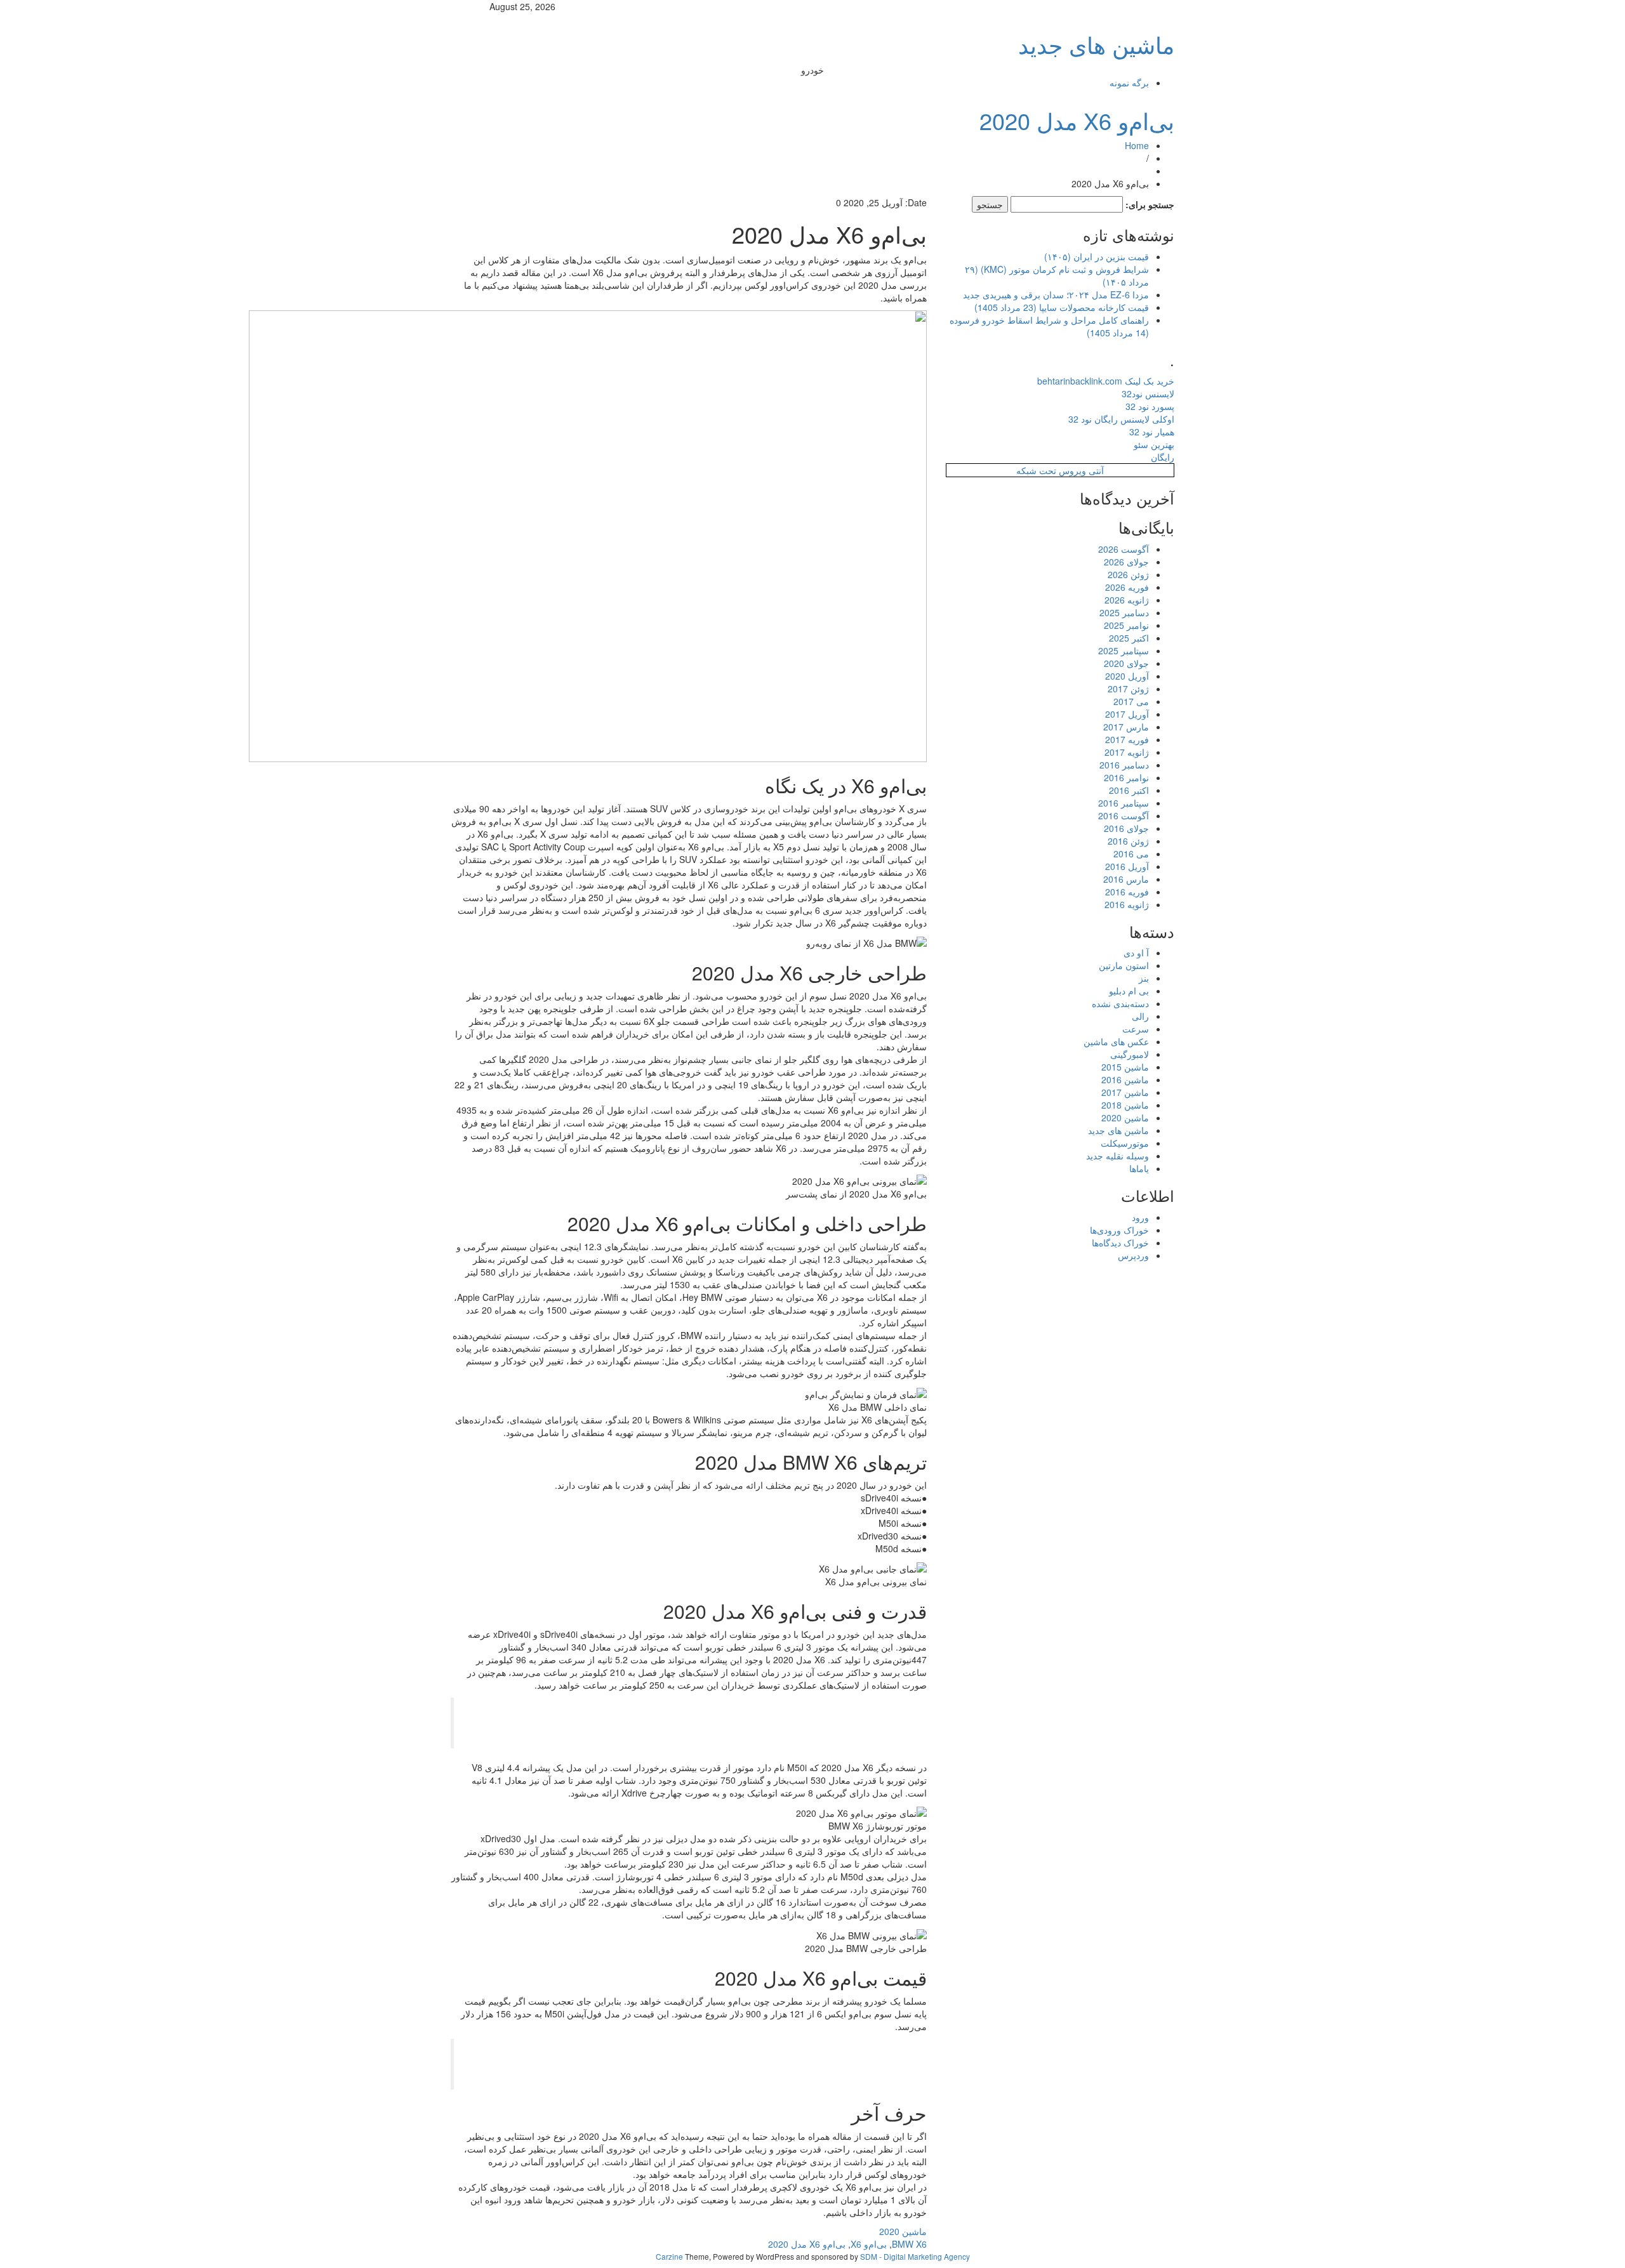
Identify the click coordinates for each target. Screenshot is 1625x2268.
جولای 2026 (1126, 562)
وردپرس (1133, 1255)
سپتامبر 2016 (1124, 803)
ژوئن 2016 (1128, 841)
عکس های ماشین (1116, 1041)
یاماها (1139, 1168)
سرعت (1136, 1029)
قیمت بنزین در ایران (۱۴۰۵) (1097, 256)
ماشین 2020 (903, 2231)
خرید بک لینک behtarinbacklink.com (1106, 381)
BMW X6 (909, 2244)
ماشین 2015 (1125, 1067)
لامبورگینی (1130, 1054)
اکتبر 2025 (1129, 638)
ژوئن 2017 (1128, 689)
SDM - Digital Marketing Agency (915, 2256)
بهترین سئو (1154, 444)
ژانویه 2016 (1127, 904)
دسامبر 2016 (1124, 765)
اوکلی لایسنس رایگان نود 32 (1121, 419)
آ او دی (1136, 953)
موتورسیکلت (1125, 1143)
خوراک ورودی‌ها (1119, 1230)
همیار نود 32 (1152, 432)
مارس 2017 (1126, 727)
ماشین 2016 (1125, 1079)
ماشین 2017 (1125, 1092)
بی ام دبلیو (1129, 991)
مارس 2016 (1126, 879)
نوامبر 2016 (1126, 777)
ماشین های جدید (1096, 44)
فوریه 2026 (1127, 587)
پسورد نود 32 (1150, 406)
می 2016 (1131, 854)
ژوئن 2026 (1128, 574)
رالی (1140, 1016)
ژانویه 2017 (1127, 752)
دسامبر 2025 (1124, 612)
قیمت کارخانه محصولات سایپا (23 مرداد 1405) (1062, 307)
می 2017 (1131, 701)
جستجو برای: (1150, 204)
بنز (1144, 978)
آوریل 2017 (1127, 714)
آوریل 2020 (1127, 676)
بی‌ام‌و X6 (869, 2244)
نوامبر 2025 (1126, 625)
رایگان (1163, 457)
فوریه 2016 (1127, 892)
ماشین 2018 (1125, 1105)
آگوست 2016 (1124, 815)
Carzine (670, 2256)
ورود (1140, 1217)
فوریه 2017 (1127, 739)
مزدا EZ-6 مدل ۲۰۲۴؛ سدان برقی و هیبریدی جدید (1056, 294)
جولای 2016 (1126, 828)
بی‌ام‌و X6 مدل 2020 (1077, 120)
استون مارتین (1124, 965)
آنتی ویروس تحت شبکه (1060, 470)
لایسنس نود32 (1148, 393)
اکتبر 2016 (1129, 790)
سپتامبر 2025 (1124, 650)
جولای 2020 (1126, 663)
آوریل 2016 (1127, 866)
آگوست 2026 (1124, 549)
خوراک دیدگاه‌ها (1120, 1243)
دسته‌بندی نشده (1120, 1003)
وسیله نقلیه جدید (1118, 1156)
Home (1137, 145)
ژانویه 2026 (1127, 600)
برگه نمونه (1129, 82)
